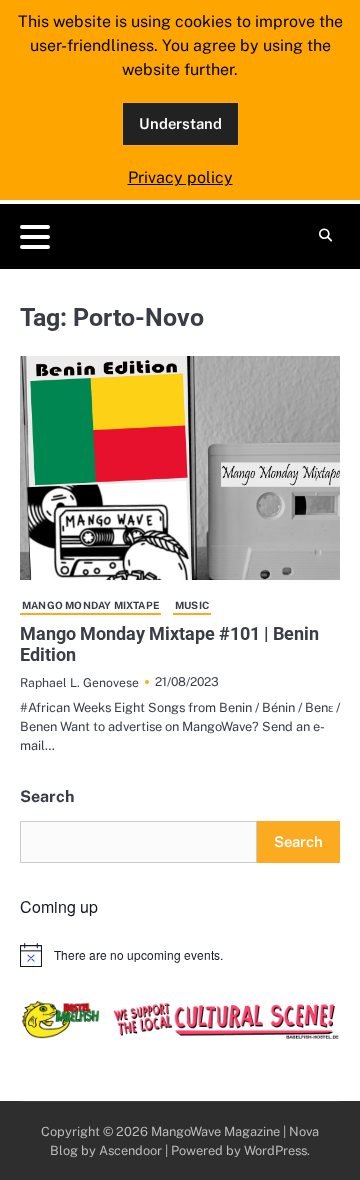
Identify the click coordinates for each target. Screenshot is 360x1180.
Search (47, 796)
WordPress (275, 1150)
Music (192, 605)
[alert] (180, 955)
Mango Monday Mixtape (90, 605)
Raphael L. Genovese (79, 682)
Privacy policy (180, 177)
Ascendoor (130, 1150)
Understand (180, 123)
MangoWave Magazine (215, 1131)
